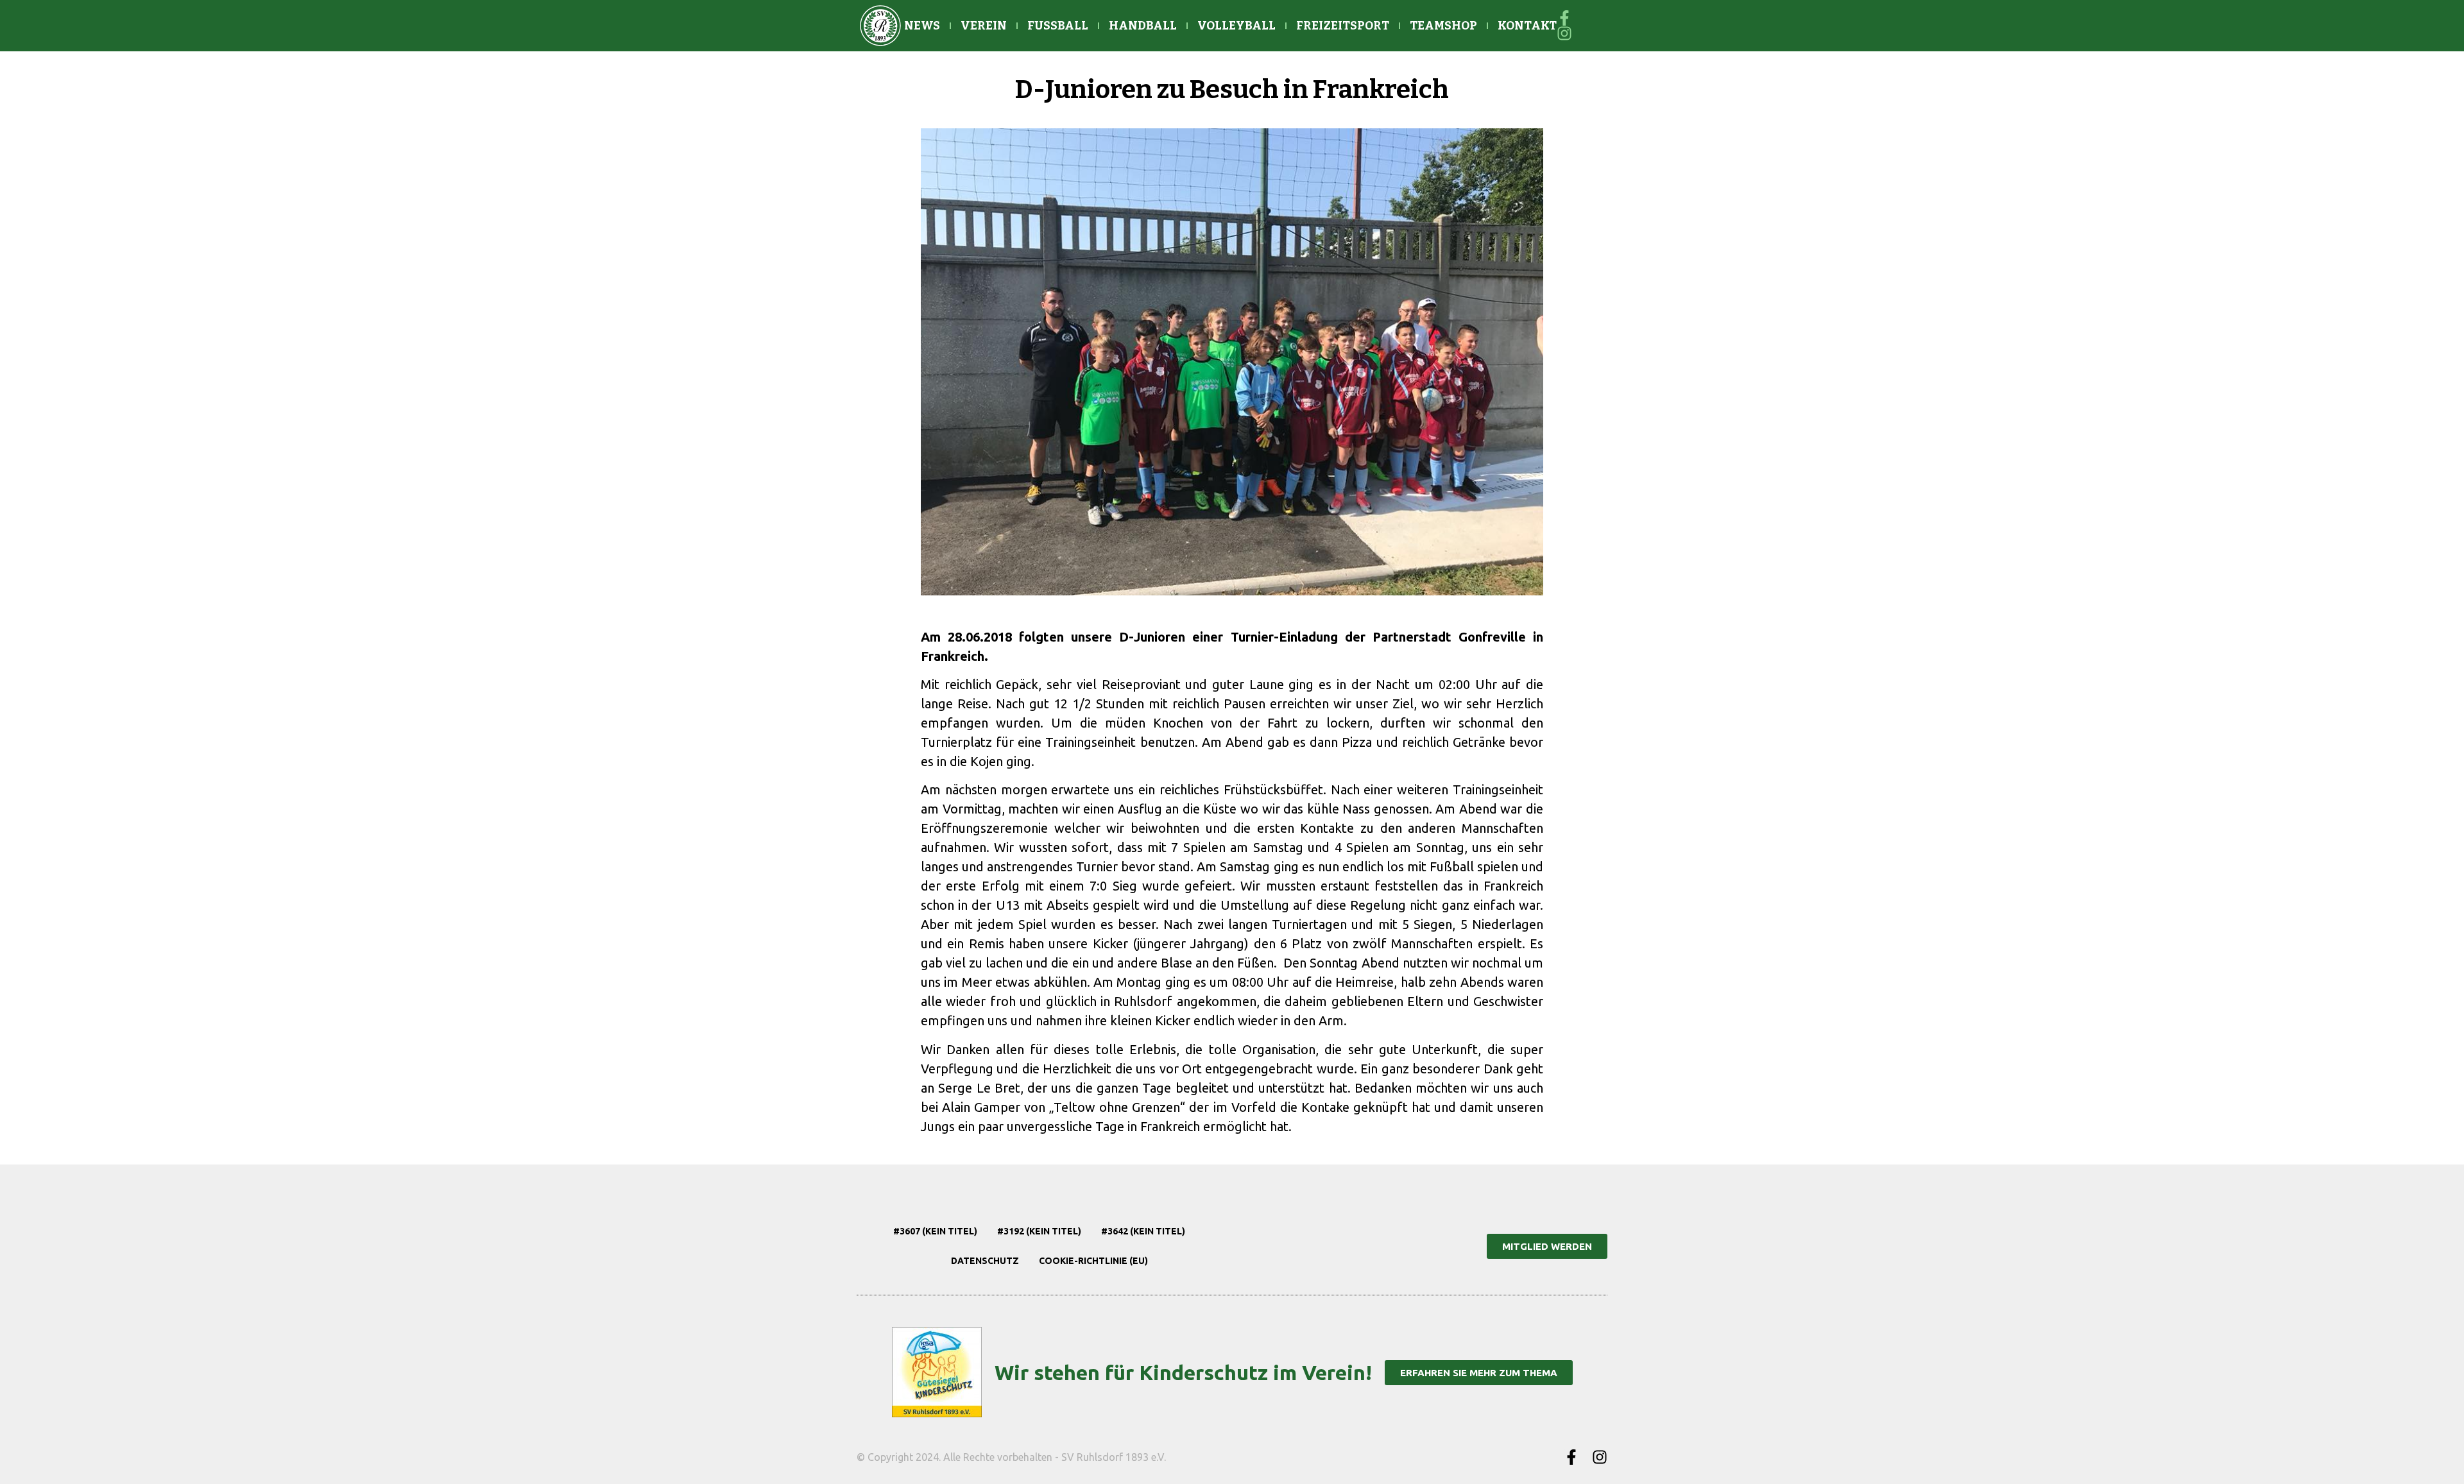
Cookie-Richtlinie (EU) (1093, 1261)
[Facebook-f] (1571, 1457)
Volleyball (1236, 26)
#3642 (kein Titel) (1143, 1231)
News (922, 26)
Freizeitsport (1343, 26)
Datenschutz (985, 1261)
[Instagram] (1600, 1457)
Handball (1143, 26)
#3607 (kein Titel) (935, 1231)
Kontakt (1527, 26)
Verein (984, 26)
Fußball (1058, 26)
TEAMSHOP (1443, 26)
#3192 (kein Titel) (1039, 1231)
